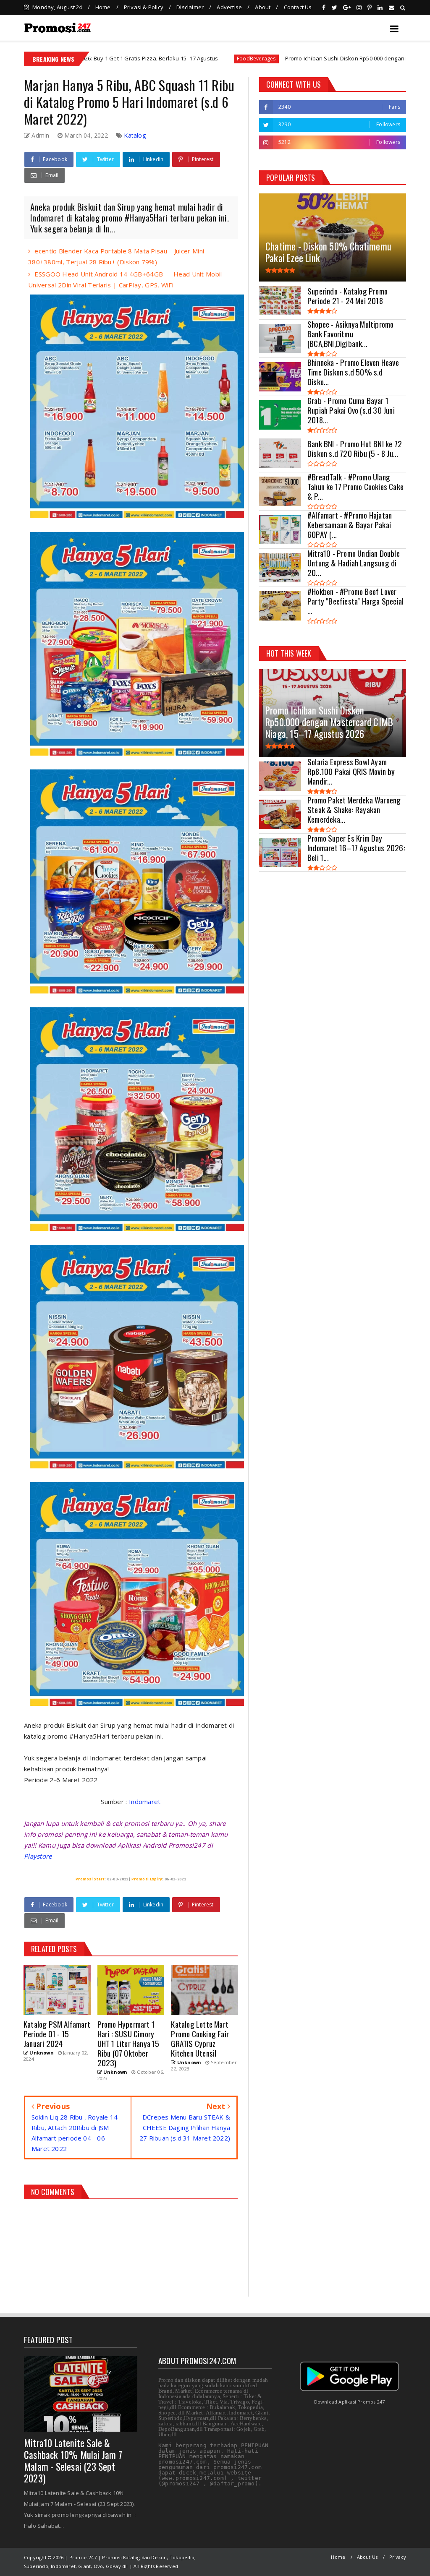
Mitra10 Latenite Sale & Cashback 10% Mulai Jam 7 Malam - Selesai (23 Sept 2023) (73, 2461)
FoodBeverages (139, 59)
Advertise (229, 7)
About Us (367, 2557)
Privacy (398, 2557)
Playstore (38, 1856)
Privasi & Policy (144, 7)
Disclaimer (190, 7)
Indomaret (145, 1802)
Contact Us (298, 7)
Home (103, 7)
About (263, 7)
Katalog (135, 135)
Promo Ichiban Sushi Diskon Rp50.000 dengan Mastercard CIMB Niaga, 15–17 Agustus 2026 (286, 58)
